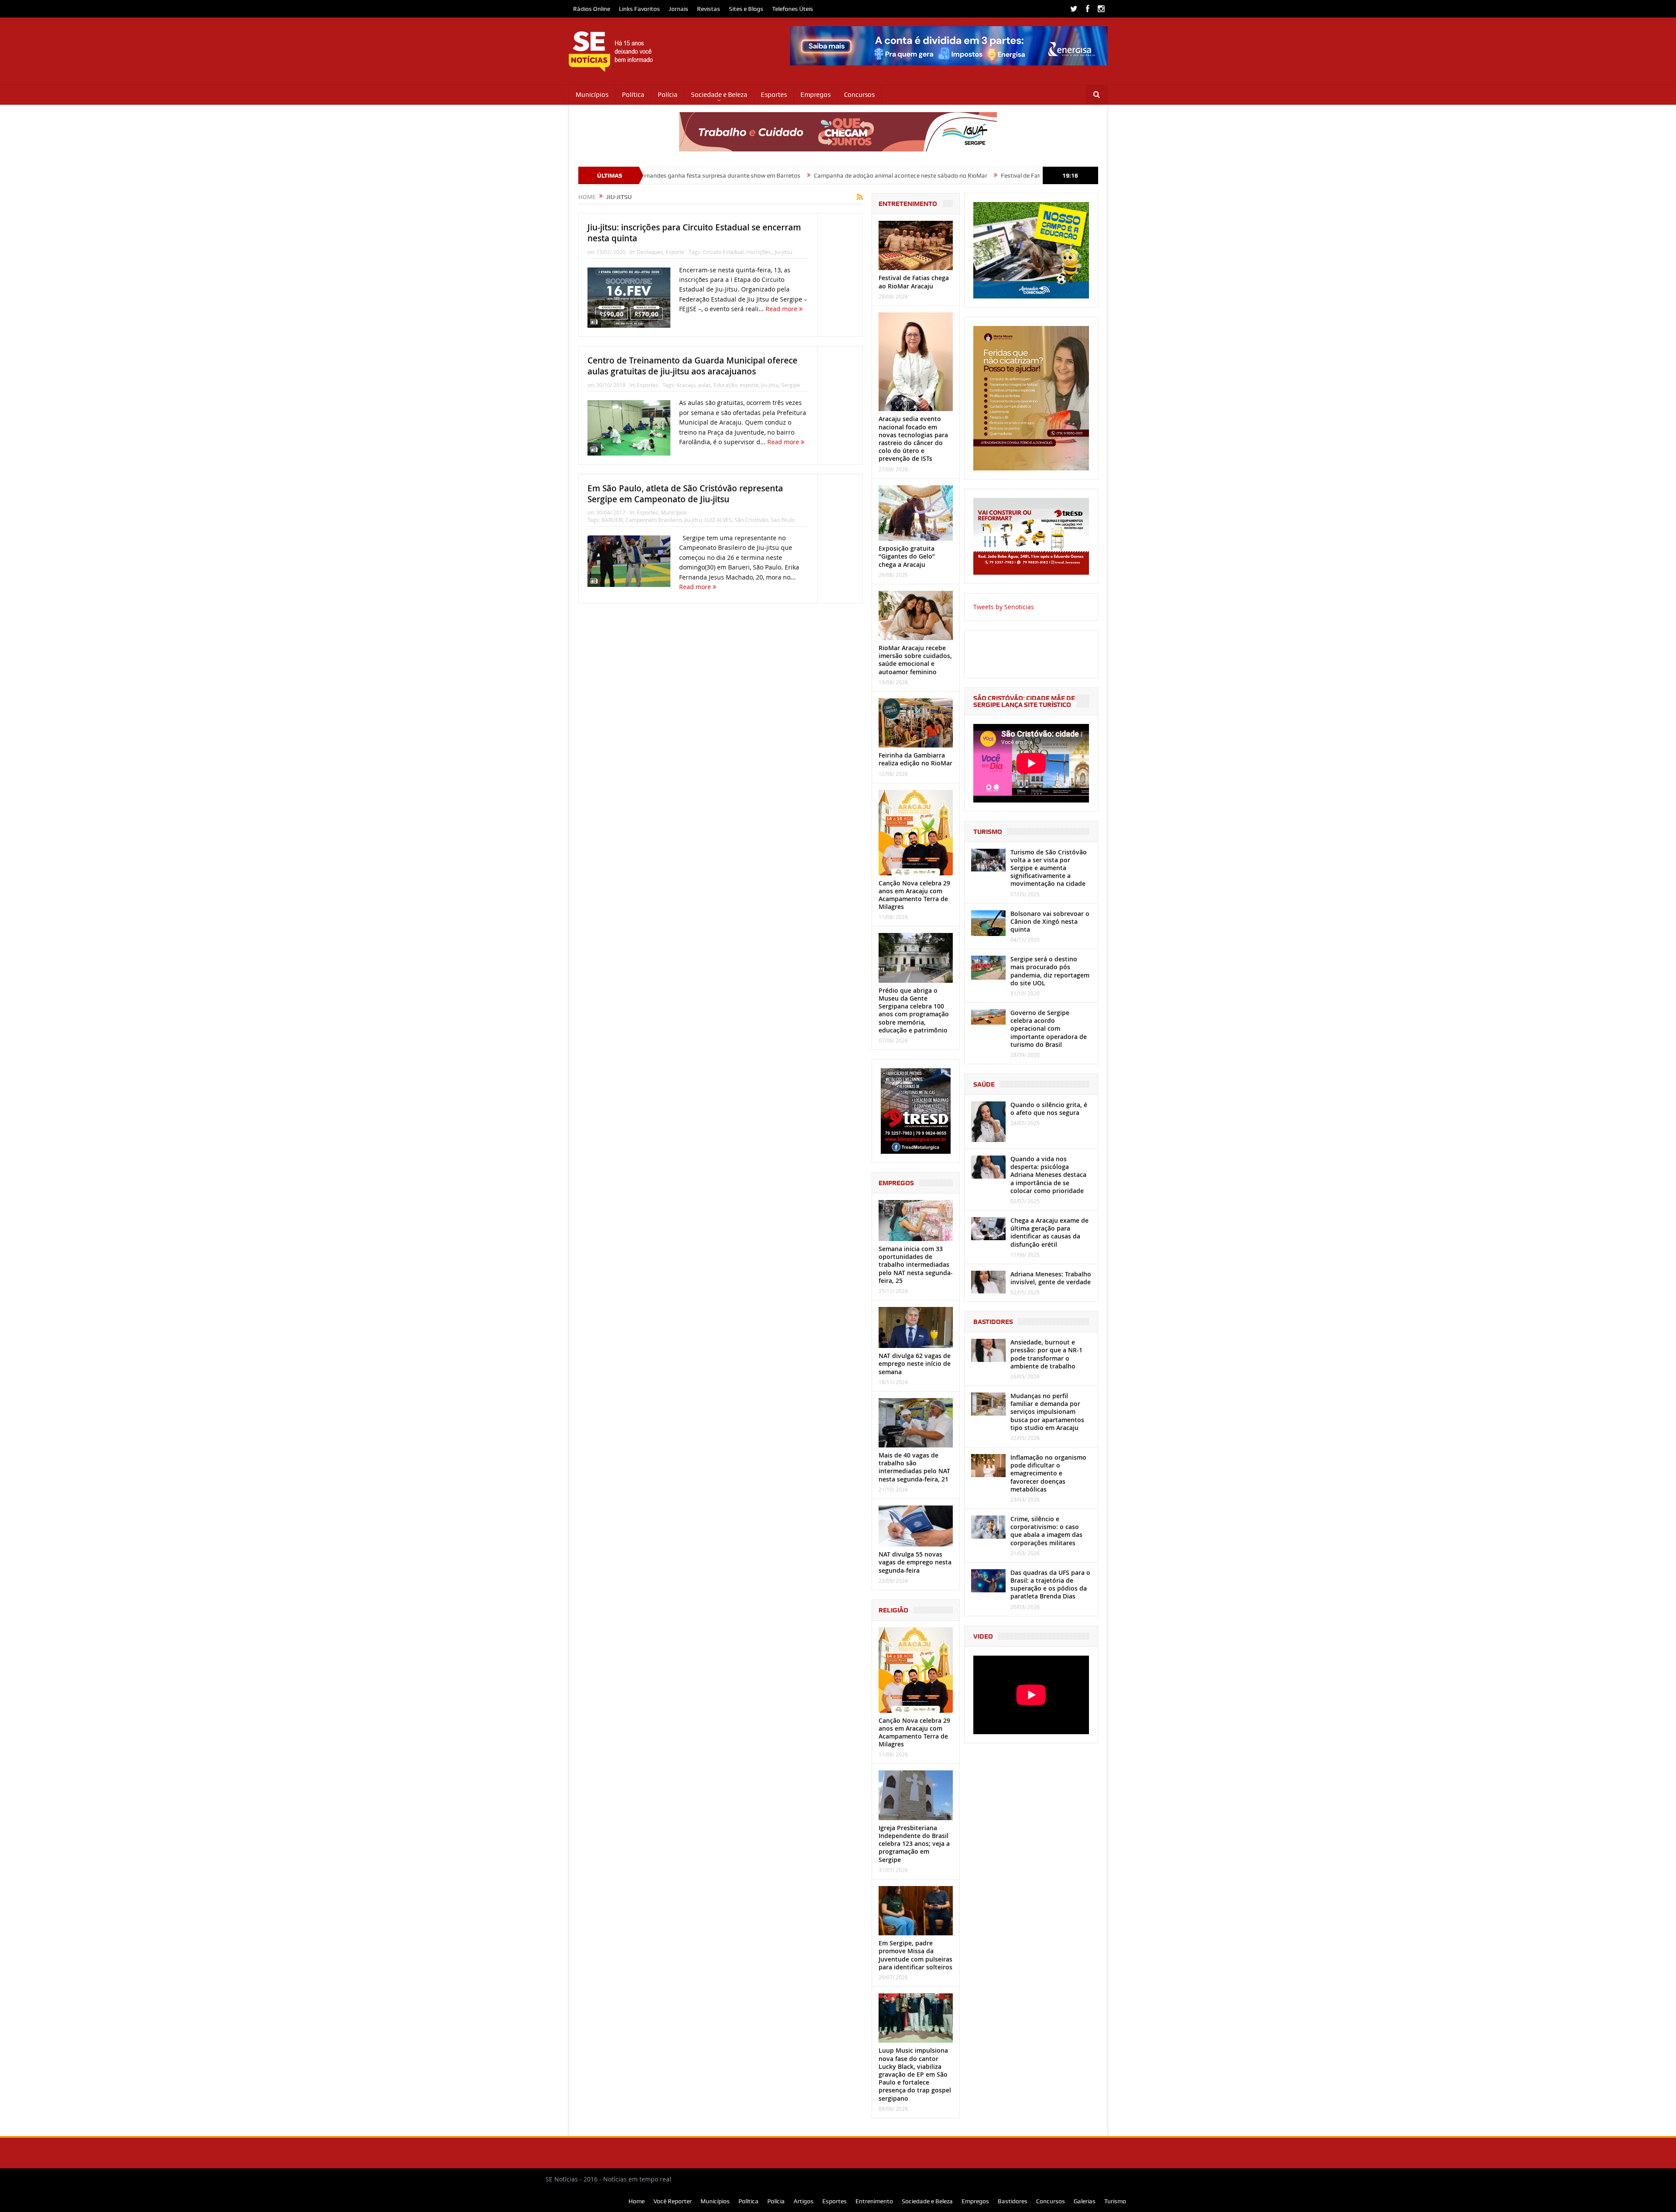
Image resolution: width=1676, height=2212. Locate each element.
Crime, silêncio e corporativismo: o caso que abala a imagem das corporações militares (1046, 1531)
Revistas (709, 9)
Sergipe (791, 385)
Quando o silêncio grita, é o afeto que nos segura (1049, 1109)
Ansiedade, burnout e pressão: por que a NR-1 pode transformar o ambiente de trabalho (1046, 1354)
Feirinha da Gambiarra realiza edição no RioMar (915, 759)
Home (637, 2201)
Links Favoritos (639, 9)
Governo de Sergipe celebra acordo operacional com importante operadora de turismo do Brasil (1049, 1029)
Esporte (675, 252)
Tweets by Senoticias (1004, 607)
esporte (749, 385)
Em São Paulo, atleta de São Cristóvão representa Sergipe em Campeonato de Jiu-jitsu (685, 494)
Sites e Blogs (746, 9)
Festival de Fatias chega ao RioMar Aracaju (904, 175)
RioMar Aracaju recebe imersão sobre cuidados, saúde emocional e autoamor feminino (915, 660)
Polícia (668, 95)
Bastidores (1013, 2201)
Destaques (650, 252)
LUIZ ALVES (718, 520)
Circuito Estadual (723, 252)
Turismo (1115, 2201)
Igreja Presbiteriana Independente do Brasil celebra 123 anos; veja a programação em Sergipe (914, 1844)
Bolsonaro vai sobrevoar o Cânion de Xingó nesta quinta (1050, 921)
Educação (725, 385)
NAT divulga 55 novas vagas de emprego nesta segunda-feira (915, 1562)
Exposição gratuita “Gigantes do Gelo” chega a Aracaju (907, 556)
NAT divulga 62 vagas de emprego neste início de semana (915, 1363)
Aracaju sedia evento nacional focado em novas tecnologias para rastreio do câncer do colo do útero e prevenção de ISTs (913, 439)
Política (633, 95)
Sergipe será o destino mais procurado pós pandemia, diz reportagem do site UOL (1050, 971)
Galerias (1085, 2201)
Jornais (678, 9)
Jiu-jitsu (783, 252)
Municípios (592, 95)
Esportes (774, 95)
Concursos (859, 95)
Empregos (816, 95)
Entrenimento (874, 2201)
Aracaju (686, 385)
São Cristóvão (751, 520)
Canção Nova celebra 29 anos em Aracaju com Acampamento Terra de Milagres (914, 895)
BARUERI (612, 520)
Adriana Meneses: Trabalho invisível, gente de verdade (1051, 1278)
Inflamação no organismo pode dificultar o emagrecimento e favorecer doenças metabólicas (1048, 1473)
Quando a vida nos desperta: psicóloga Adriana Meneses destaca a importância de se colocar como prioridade (1048, 1175)
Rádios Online (592, 9)
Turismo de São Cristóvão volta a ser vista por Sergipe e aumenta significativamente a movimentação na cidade (1049, 868)
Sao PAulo (783, 520)
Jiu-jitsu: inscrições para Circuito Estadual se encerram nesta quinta (694, 233)
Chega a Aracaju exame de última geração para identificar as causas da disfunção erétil (1049, 1232)
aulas (704, 385)
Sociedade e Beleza (719, 95)
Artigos (804, 2201)
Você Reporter (673, 2201)
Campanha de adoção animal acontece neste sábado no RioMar (745, 175)
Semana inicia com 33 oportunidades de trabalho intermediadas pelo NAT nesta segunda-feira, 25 (916, 1265)
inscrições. (759, 252)
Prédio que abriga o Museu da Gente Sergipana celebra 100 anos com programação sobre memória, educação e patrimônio (914, 1010)
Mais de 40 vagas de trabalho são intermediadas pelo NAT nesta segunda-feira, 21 (914, 1467)
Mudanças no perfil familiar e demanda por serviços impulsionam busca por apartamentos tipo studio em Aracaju (1047, 1412)
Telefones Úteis (793, 9)
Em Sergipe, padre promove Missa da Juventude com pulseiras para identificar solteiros (915, 1955)
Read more (782, 309)
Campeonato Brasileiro (654, 520)
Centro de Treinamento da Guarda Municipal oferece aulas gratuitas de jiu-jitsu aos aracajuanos (692, 366)
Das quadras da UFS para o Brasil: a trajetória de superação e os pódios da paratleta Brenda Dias (1050, 1584)
